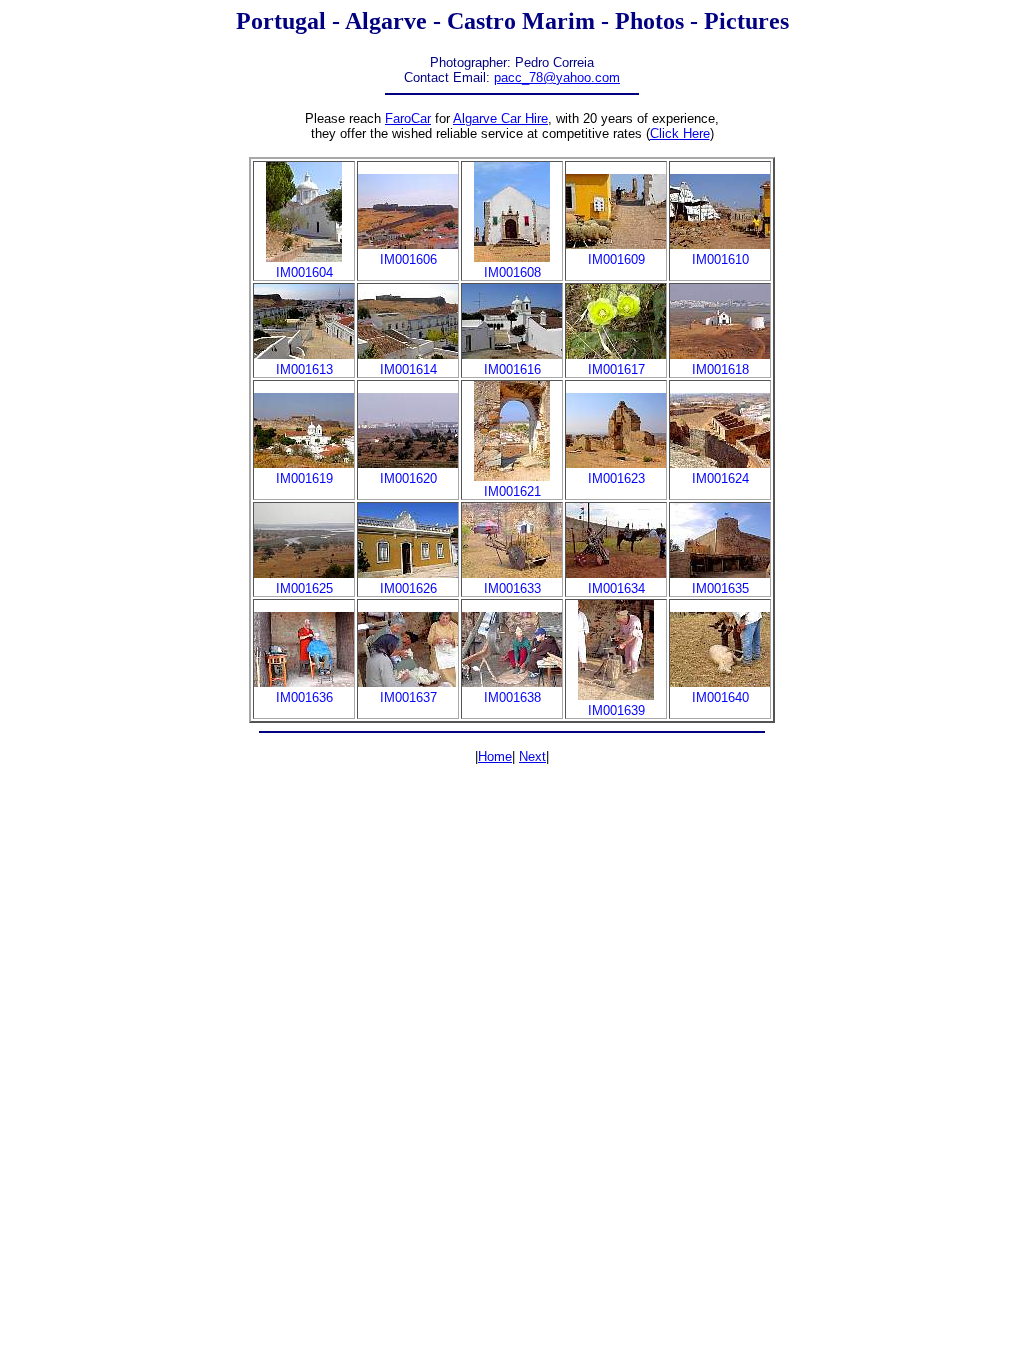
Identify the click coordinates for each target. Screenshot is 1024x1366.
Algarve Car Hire (500, 118)
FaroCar (408, 118)
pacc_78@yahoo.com (557, 77)
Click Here (680, 133)
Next (532, 756)
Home (495, 756)
